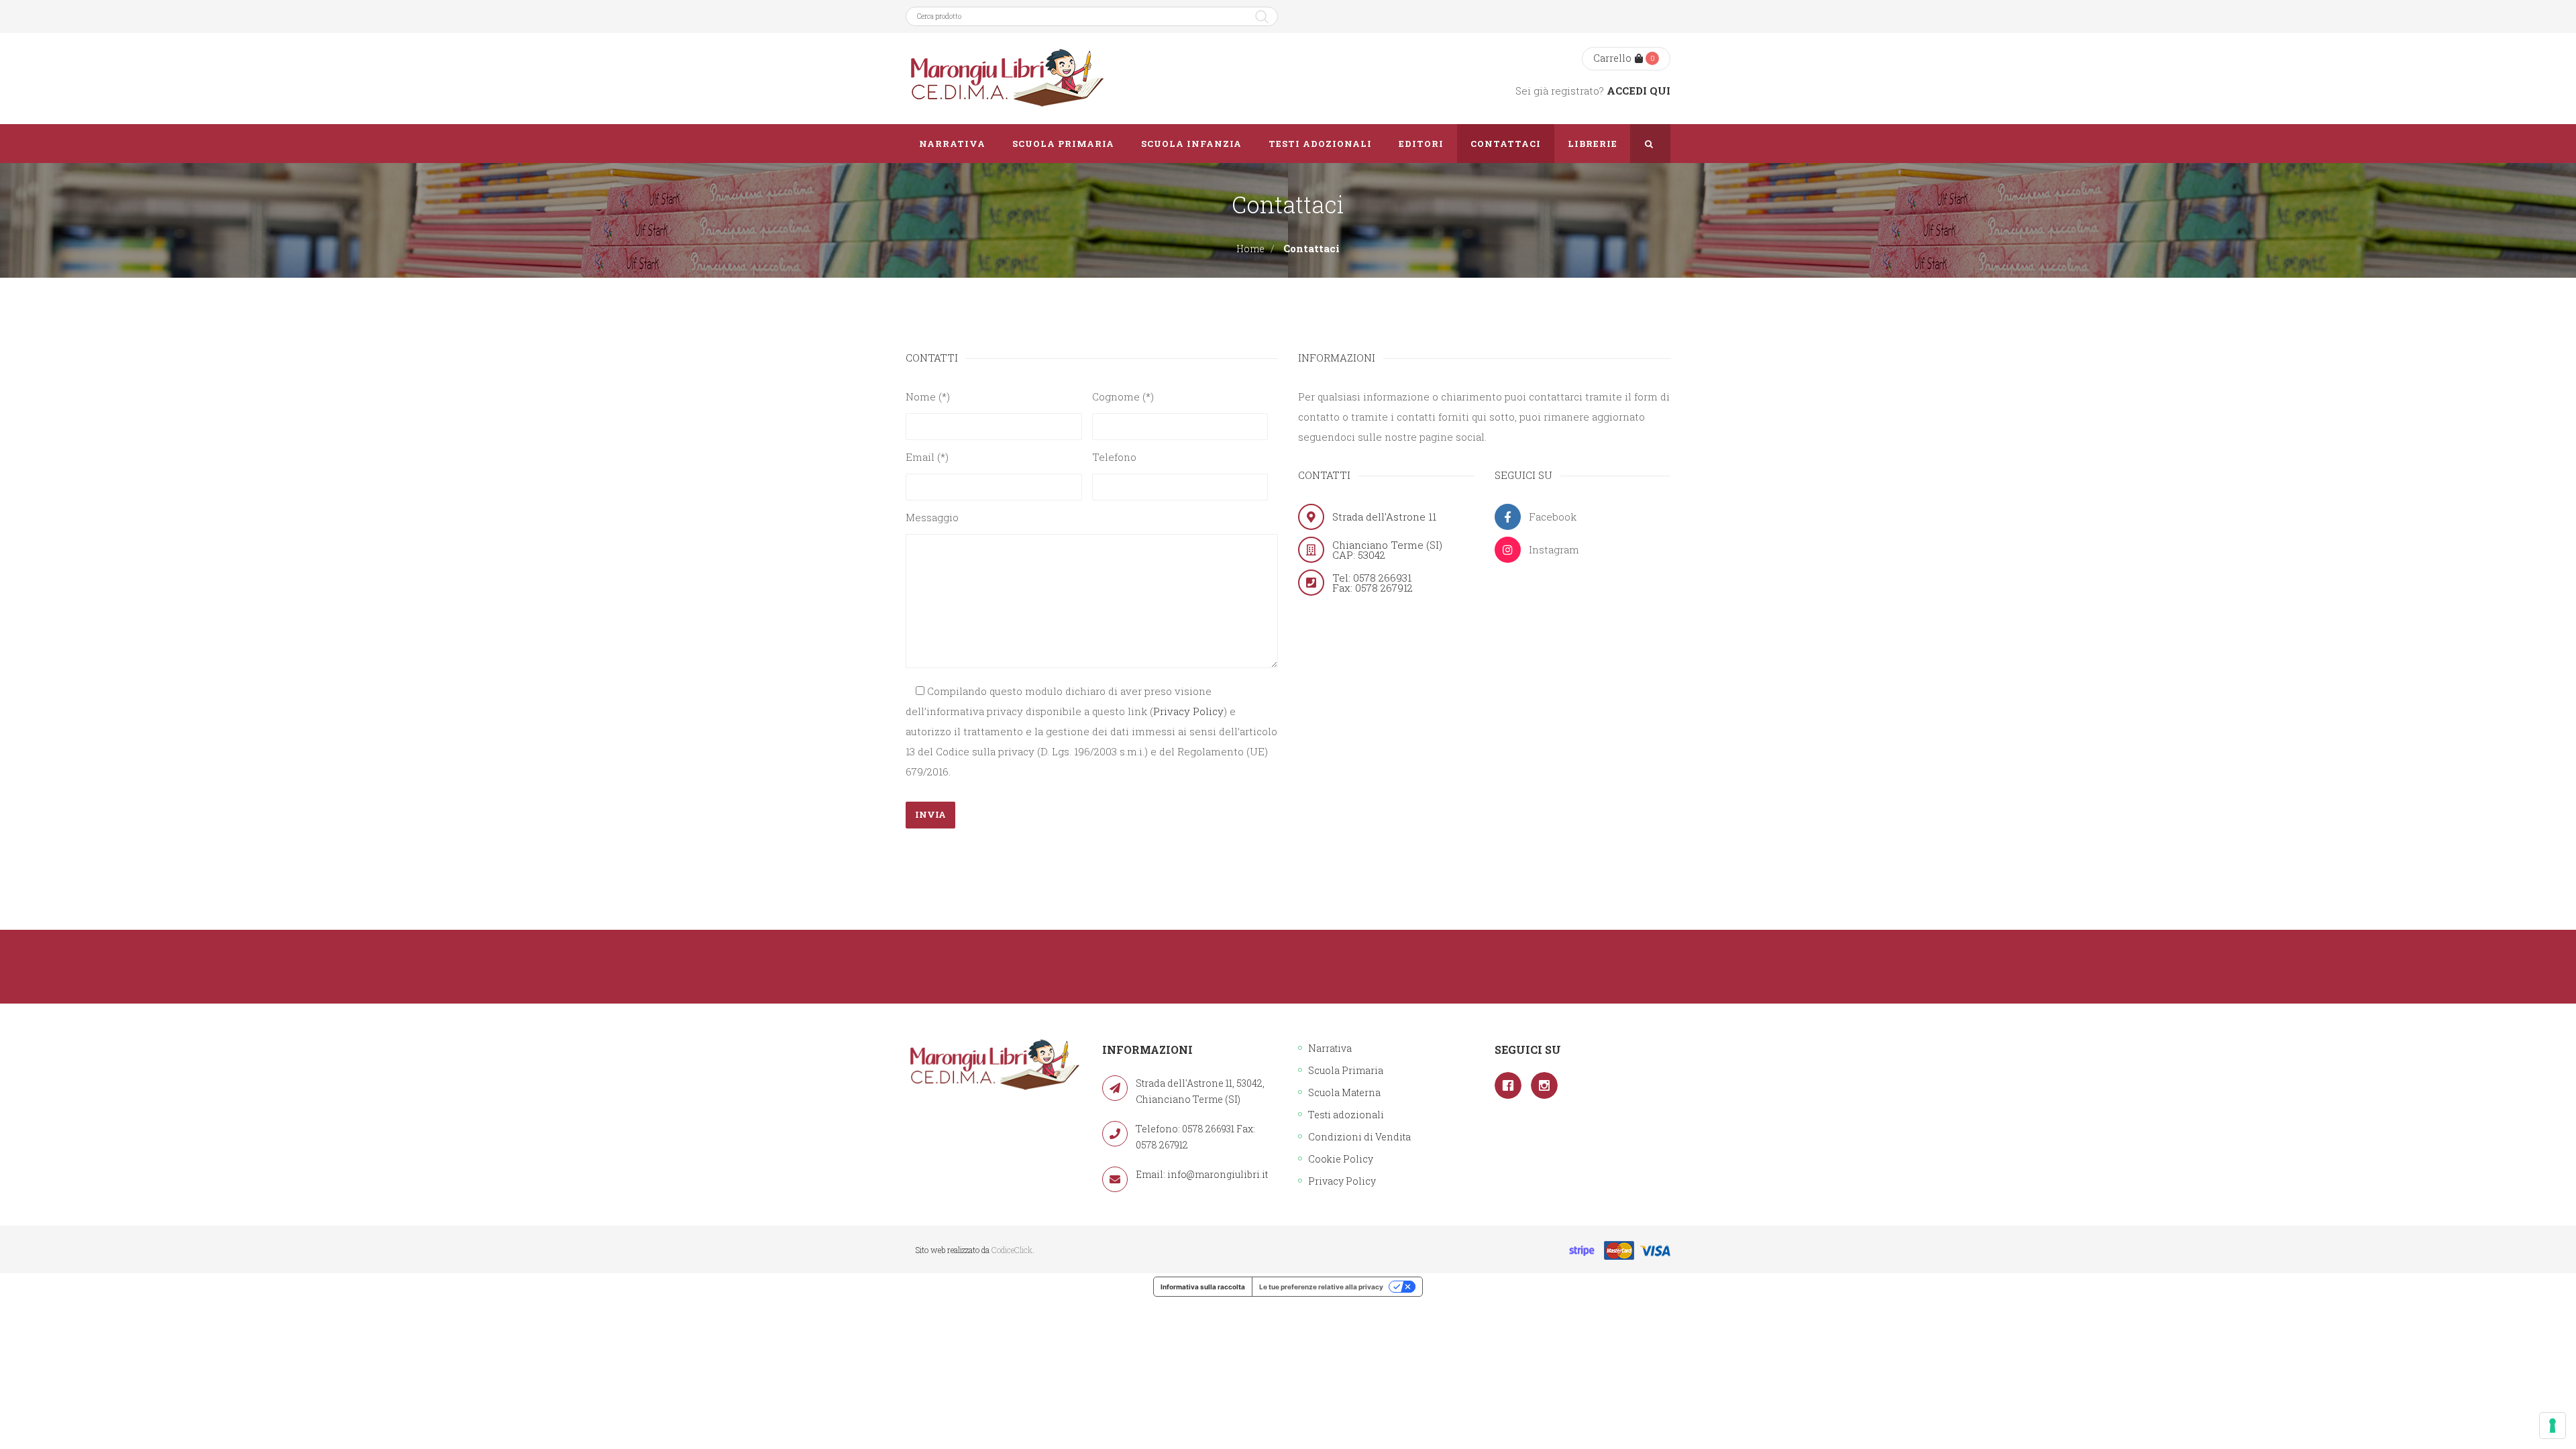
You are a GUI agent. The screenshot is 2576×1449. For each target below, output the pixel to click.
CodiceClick (1012, 1250)
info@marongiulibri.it (1218, 1174)
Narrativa (1330, 1048)
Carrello (1612, 58)
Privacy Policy (1188, 711)
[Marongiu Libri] (1006, 78)
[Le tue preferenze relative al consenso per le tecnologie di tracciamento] (2553, 1426)
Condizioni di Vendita (1359, 1137)
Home (1250, 249)
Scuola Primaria (1346, 1070)
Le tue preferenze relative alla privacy (1321, 1287)
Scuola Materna (1344, 1092)
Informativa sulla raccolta (1203, 1287)
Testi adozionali (1346, 1115)
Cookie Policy (1341, 1159)
